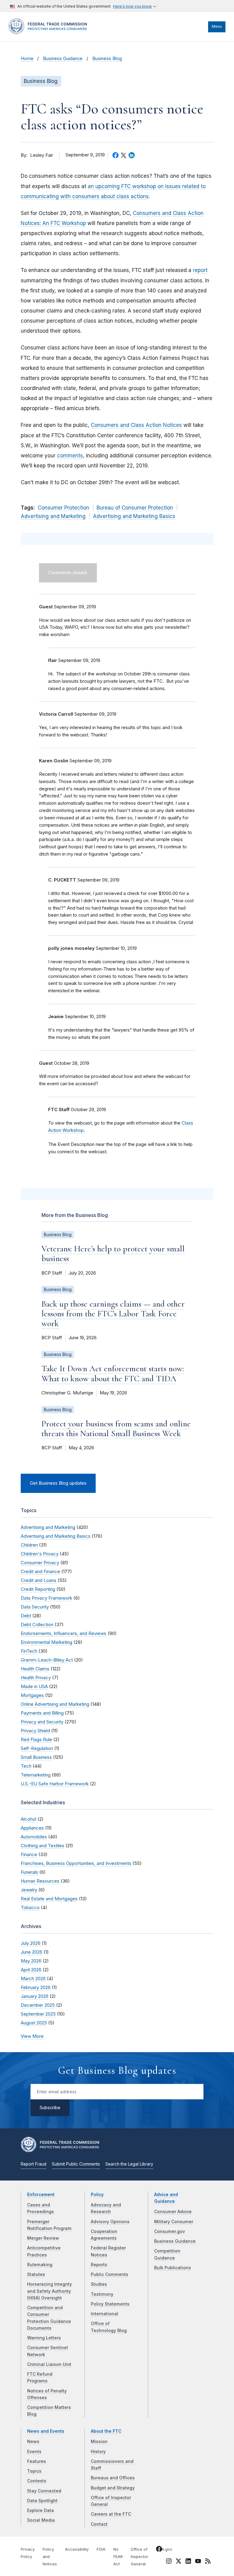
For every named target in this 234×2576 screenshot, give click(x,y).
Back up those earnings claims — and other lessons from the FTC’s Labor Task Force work (113, 1314)
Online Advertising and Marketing (55, 1704)
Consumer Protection (64, 508)
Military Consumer (174, 2222)
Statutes (36, 2274)
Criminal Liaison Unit (49, 2364)
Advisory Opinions (110, 2222)
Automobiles (34, 1837)
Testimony (102, 2294)
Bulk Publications (173, 2268)
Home (27, 59)
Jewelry (29, 1890)
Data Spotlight (42, 2501)
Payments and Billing (42, 1713)
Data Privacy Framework (46, 1598)
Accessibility (77, 2549)
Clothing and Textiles (43, 1846)
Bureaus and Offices (113, 2478)
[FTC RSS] (208, 2562)
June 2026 (32, 1952)
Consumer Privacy (40, 1563)
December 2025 (38, 2005)
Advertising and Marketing (53, 516)
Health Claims (35, 1669)
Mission (99, 2442)
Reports (99, 2265)
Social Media (41, 2520)
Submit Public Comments (76, 2164)
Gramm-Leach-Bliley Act (47, 1660)
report (200, 270)
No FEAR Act (118, 2557)
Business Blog (107, 59)
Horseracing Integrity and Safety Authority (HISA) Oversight (50, 2291)
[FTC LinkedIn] (188, 2562)
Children (29, 1545)
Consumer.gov (170, 2231)
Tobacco (30, 1907)
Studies (99, 2284)
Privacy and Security (42, 1722)
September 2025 (38, 2014)
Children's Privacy (40, 1554)
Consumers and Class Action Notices (136, 425)
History (98, 2452)
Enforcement (41, 2195)
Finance (29, 1854)
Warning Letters (44, 2338)
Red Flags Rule (36, 1739)
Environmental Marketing (46, 1642)
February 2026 (36, 1987)
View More (32, 2036)
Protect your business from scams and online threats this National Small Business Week (116, 1429)
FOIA (101, 2549)
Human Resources (40, 1881)
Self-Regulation (37, 1748)
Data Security (35, 1607)
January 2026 (35, 1996)
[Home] (50, 33)
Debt (26, 1616)
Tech (26, 1766)
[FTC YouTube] (198, 2562)
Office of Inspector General (140, 2557)
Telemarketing (36, 1775)
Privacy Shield (35, 1731)
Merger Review (43, 2238)
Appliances (32, 1828)
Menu (217, 26)
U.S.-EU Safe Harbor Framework (55, 1784)
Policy (97, 2195)
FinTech (29, 1651)
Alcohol (28, 1819)
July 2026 (31, 1943)
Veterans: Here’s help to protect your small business (113, 1254)
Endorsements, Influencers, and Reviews (64, 1633)
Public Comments (110, 2274)
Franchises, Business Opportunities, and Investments (76, 1863)
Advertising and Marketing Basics (134, 516)
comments (70, 456)
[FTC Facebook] (159, 2550)
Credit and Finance (40, 1571)
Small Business (36, 1757)
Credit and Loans (39, 1580)
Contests (37, 2481)
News (33, 2442)
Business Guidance (63, 59)
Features (37, 2461)
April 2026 (31, 1970)
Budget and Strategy (113, 2488)
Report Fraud (34, 2164)
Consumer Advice (173, 2212)
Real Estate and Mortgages (49, 1899)
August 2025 (34, 2023)
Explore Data (41, 2510)
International (105, 2314)
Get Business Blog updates (58, 1483)
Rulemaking (40, 2265)
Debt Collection (37, 1624)
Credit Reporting (38, 1589)
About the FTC (106, 2431)
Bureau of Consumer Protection (135, 508)
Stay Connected (44, 2491)
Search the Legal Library (129, 2164)
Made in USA (34, 1686)
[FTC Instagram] (169, 2562)
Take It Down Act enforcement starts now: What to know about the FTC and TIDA (113, 1373)
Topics (34, 2471)
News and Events (46, 2431)
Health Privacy (36, 1678)
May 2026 (31, 1961)
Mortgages (32, 1695)
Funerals (29, 1872)
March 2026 (33, 1979)
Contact (99, 2524)
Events (34, 2452)
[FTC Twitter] (179, 2561)
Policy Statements (110, 2304)
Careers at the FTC (111, 2514)
